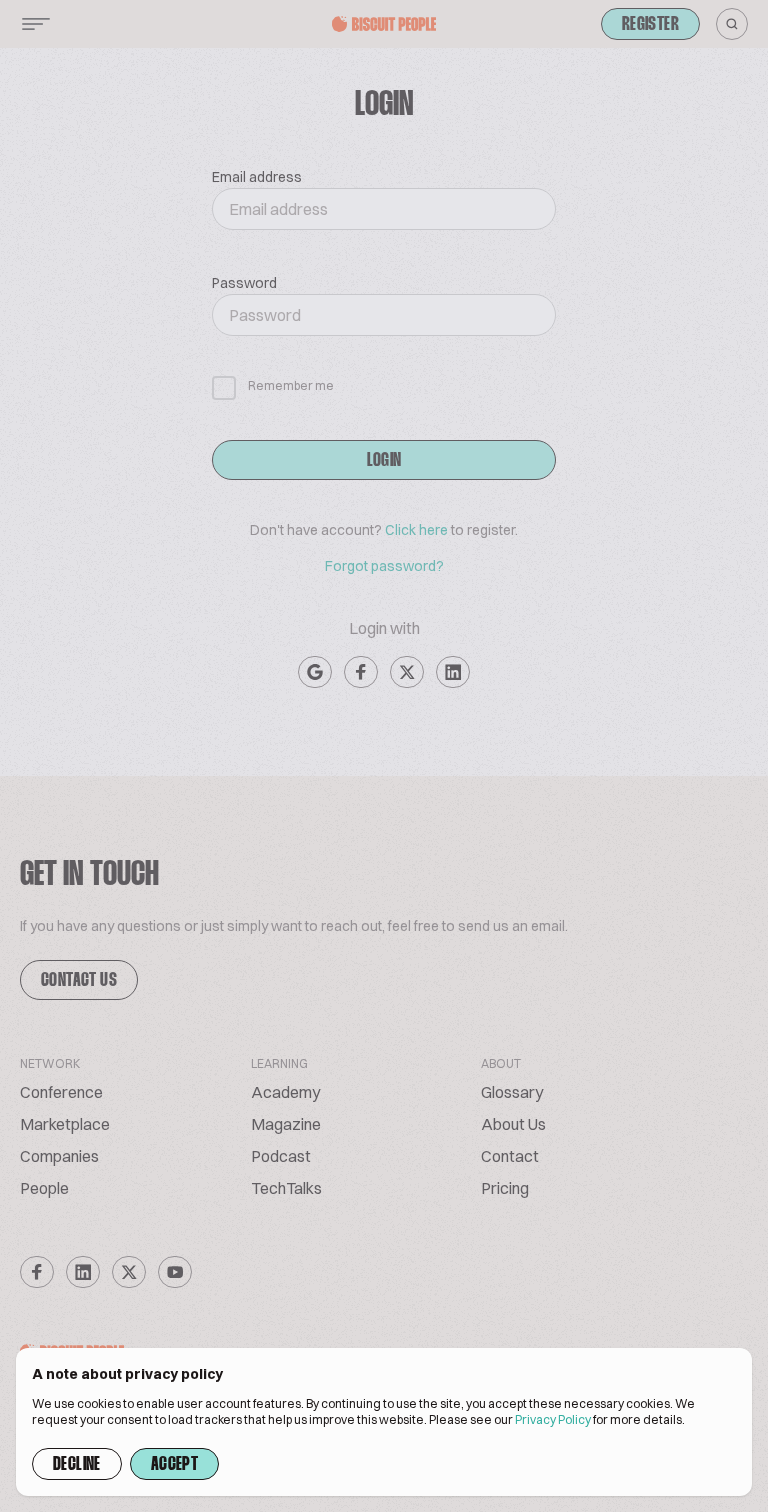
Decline (77, 1465)
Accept (174, 1465)
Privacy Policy (553, 1419)
